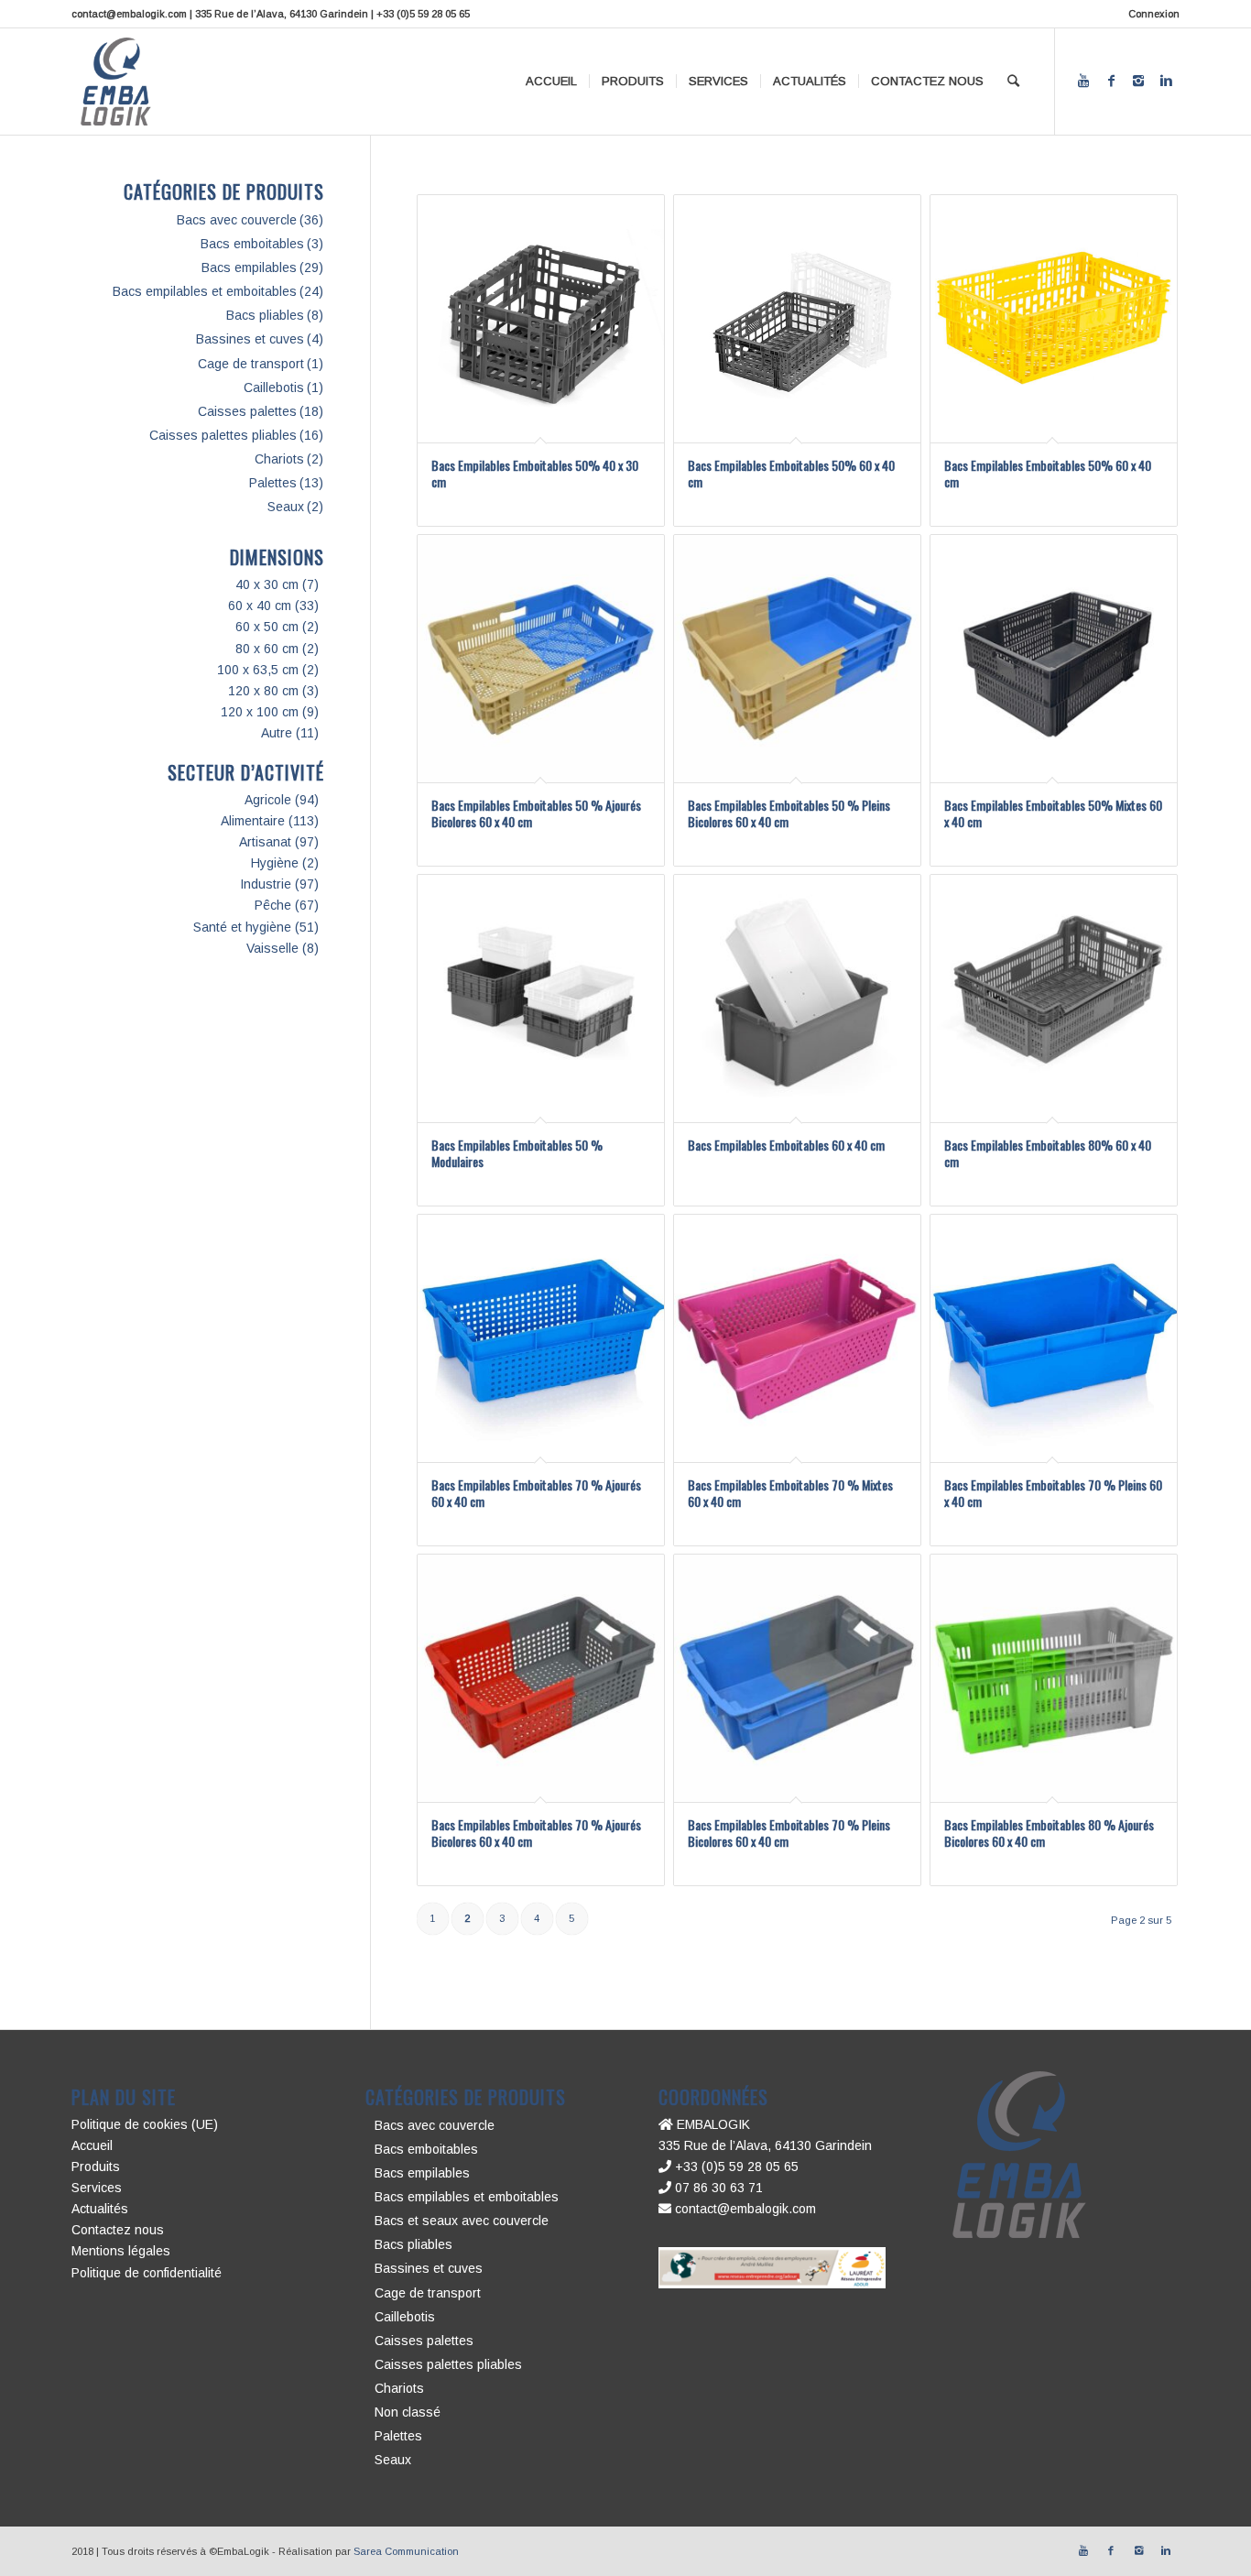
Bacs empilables (249, 267)
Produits (96, 2167)
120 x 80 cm (263, 691)
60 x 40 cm (260, 606)
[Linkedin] (1166, 81)
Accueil (92, 2145)
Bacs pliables (265, 315)
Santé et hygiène (242, 927)
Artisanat (265, 842)
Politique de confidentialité (147, 2273)
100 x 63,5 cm (258, 670)
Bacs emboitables (252, 244)
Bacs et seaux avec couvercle (462, 2221)
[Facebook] (1111, 81)
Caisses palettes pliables (223, 435)
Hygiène (275, 863)
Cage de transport (251, 364)
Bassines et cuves (250, 339)
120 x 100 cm (260, 712)
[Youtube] (1083, 81)
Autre (277, 733)
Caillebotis (274, 387)
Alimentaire (253, 821)
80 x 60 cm (267, 649)
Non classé (408, 2412)
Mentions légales (121, 2251)
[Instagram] (1138, 81)
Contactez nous (118, 2230)
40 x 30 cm (267, 584)
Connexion (1154, 14)
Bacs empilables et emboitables (205, 291)
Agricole (268, 800)
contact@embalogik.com (744, 2209)
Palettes (273, 483)
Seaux (286, 507)
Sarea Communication (406, 2551)
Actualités (100, 2209)
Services (97, 2188)
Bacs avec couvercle (237, 220)
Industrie (266, 884)
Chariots (279, 459)
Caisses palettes (247, 411)
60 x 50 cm (267, 627)
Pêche (273, 905)
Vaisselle (272, 948)
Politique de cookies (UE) (145, 2124)
